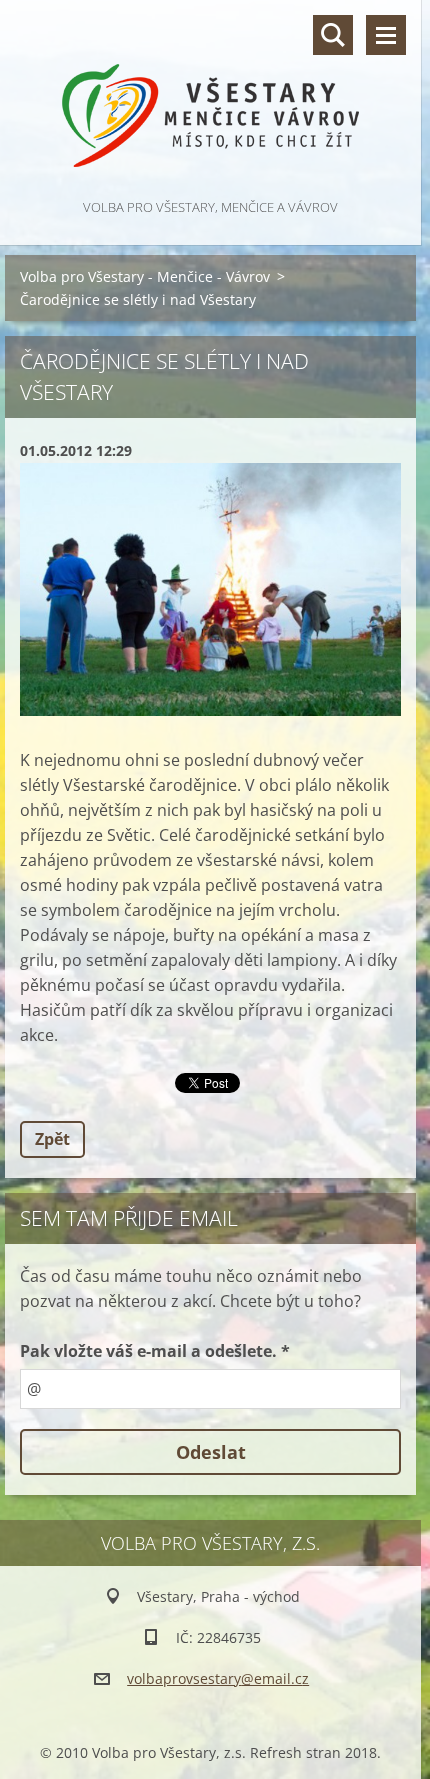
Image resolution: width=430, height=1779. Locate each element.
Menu (386, 35)
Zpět (52, 1139)
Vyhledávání (333, 35)
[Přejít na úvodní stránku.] (210, 97)
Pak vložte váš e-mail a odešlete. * (155, 1351)
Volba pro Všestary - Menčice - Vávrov (145, 276)
